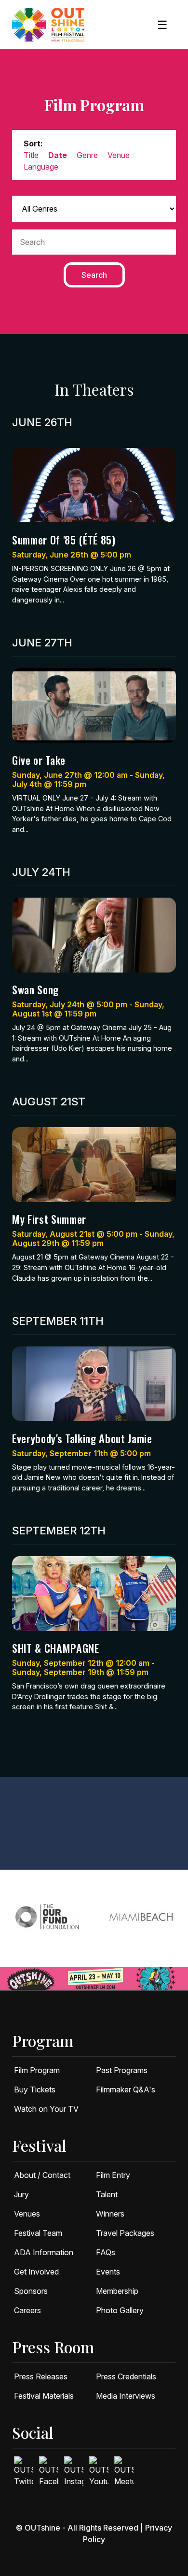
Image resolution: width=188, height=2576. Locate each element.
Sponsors (31, 2291)
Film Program (37, 2070)
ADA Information (44, 2252)
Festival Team (38, 2233)
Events (108, 2272)
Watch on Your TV (46, 2109)
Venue (119, 155)
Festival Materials (44, 2396)
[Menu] (162, 25)
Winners (110, 2214)
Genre (87, 155)
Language (41, 167)
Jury (21, 2194)
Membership (117, 2291)
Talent (107, 2194)
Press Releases (41, 2376)
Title (31, 155)
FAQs (106, 2252)
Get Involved (36, 2272)
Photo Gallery (120, 2310)
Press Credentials (126, 2376)
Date (58, 155)
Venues (27, 2214)
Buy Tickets (35, 2089)
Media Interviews (126, 2396)
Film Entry (113, 2175)
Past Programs (122, 2070)
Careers (27, 2310)
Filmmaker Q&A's (126, 2089)
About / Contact (42, 2175)
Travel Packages (125, 2233)
